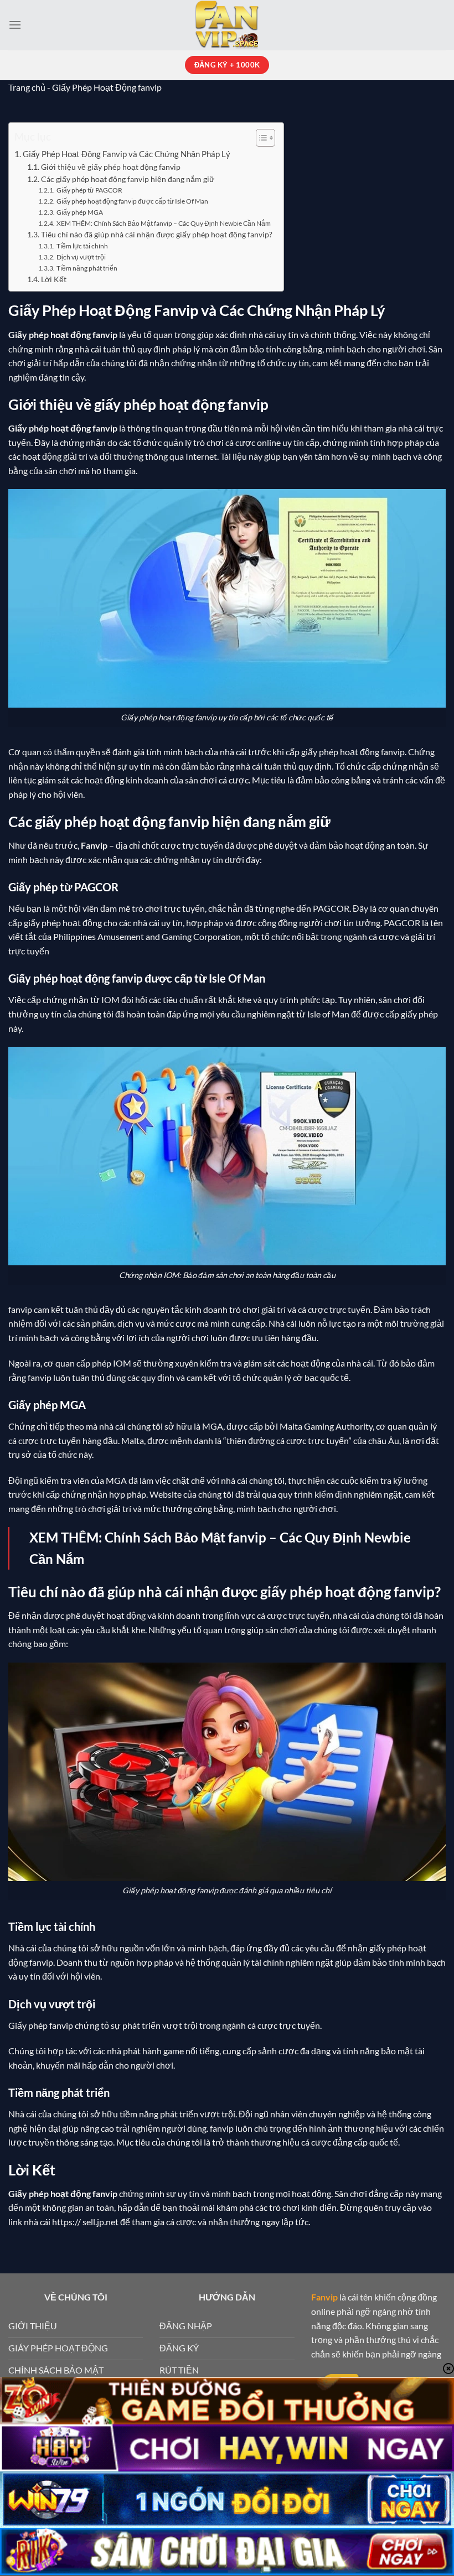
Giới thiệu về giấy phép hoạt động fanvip (111, 167)
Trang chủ (27, 87)
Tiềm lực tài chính (82, 246)
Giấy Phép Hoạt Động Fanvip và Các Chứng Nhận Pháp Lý (127, 154)
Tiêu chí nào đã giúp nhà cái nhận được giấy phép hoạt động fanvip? (157, 234)
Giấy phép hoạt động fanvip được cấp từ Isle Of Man (132, 201)
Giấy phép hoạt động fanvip (63, 428)
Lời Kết (54, 279)
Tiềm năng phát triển (87, 268)
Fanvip (94, 845)
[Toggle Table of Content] (260, 138)
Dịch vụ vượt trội (81, 257)
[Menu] (15, 25)
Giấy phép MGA (79, 212)
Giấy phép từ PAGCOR (89, 190)
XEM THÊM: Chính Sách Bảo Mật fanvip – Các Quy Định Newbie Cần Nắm (163, 223)
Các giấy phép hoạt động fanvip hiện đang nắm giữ (128, 179)
